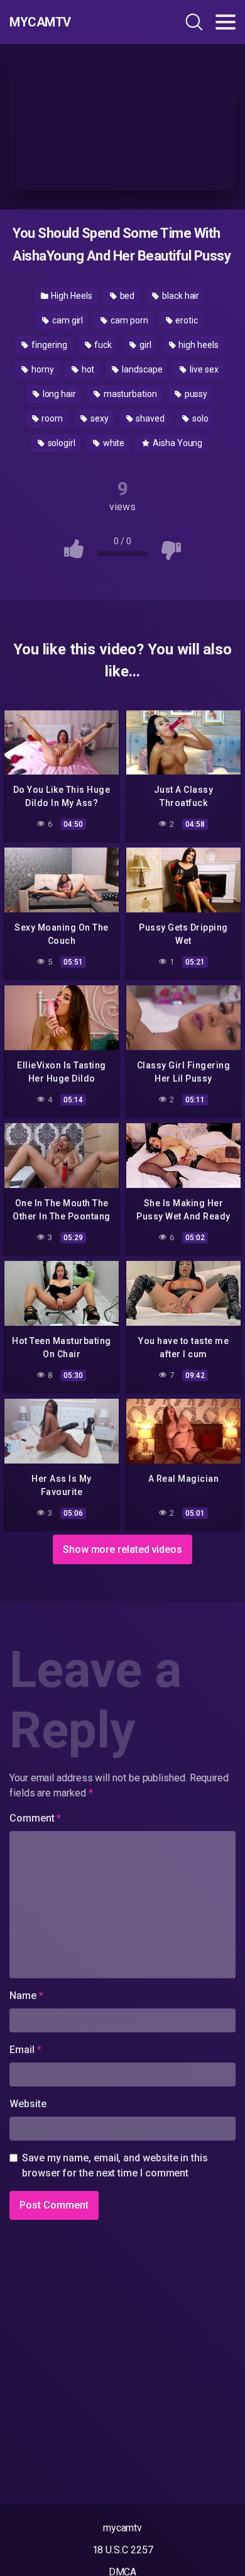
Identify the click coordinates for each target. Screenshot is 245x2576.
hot (87, 369)
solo (199, 418)
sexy (99, 418)
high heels (197, 345)
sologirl (61, 443)
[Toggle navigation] (226, 22)
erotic (185, 320)
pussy (195, 394)
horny (42, 369)
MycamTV (40, 22)
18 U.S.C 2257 (123, 2550)
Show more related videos (122, 1549)
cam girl (67, 320)
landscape (141, 369)
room (51, 418)
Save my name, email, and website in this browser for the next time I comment (115, 2165)
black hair (180, 296)
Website (28, 2104)
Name (26, 1996)
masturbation (129, 394)
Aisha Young (177, 443)
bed (127, 296)
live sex (203, 369)
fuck (102, 345)
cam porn (128, 320)
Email (25, 2050)
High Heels (71, 296)
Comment (35, 1818)
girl (144, 345)
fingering (48, 345)
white (113, 443)
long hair (58, 394)
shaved (150, 418)
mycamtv (122, 2528)
